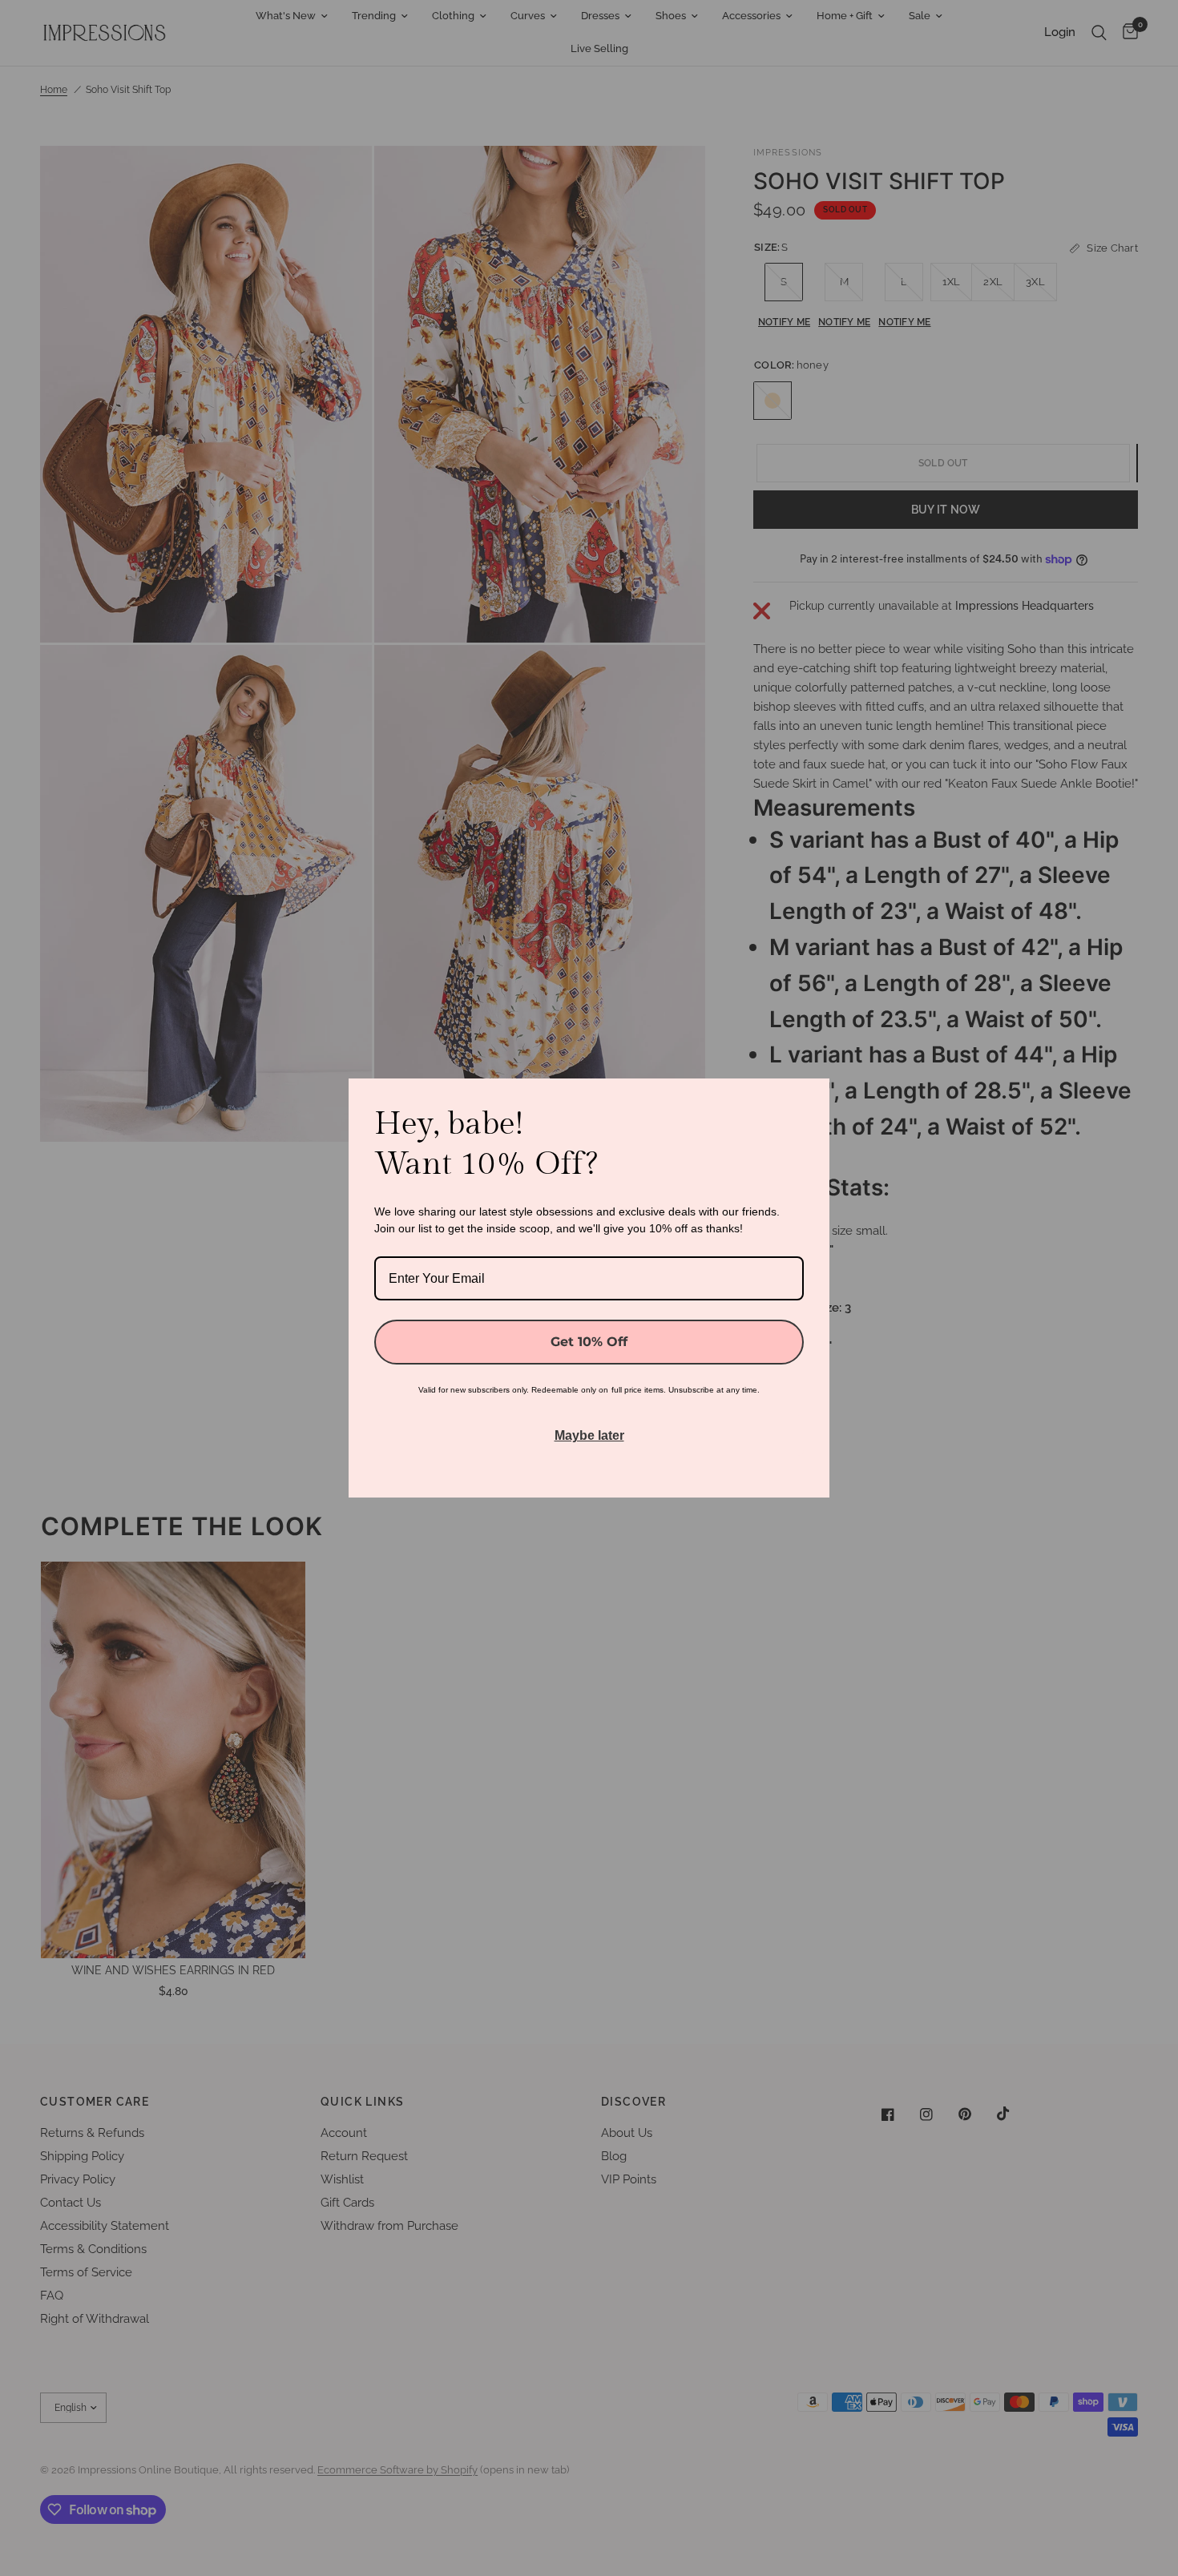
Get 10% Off (589, 1342)
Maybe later (589, 1435)
